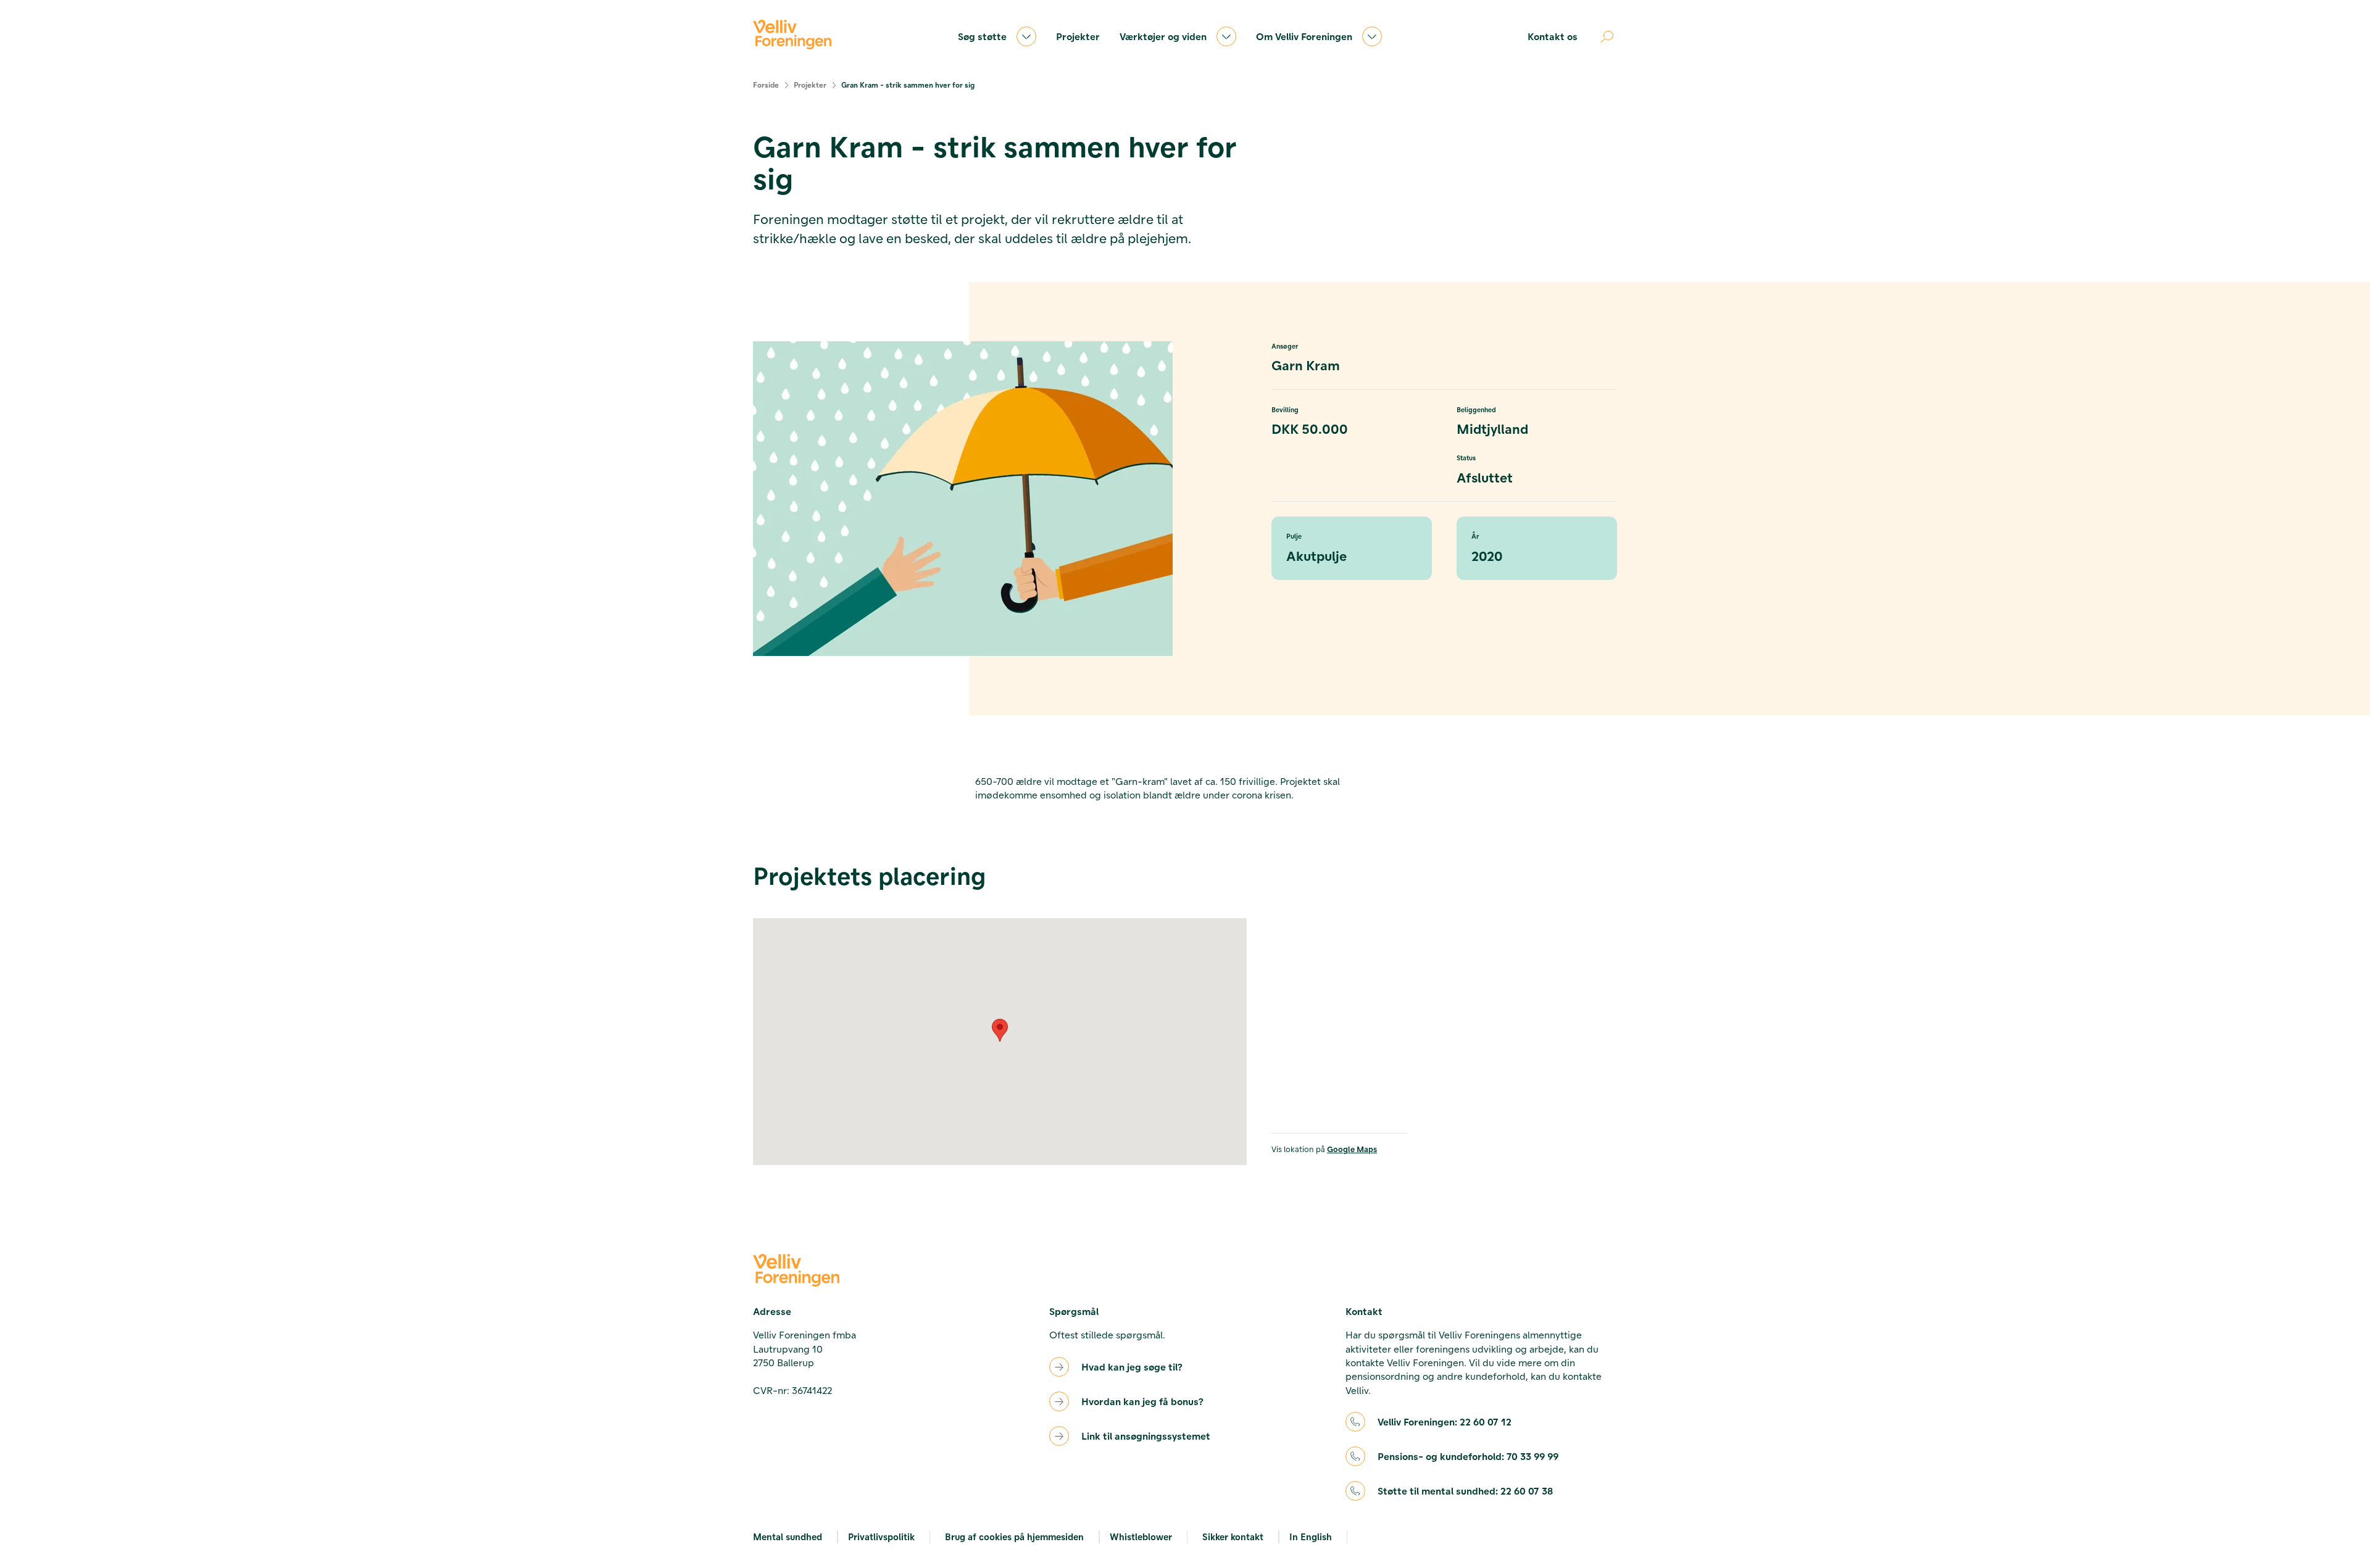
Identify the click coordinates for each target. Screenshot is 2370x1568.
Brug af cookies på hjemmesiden (1014, 1537)
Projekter (1078, 36)
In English (1311, 1537)
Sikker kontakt (1233, 1537)
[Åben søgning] (1607, 36)
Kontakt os (1553, 36)
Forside (766, 85)
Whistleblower (1141, 1537)
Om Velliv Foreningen (1304, 36)
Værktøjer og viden (1163, 36)
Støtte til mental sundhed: (1465, 1491)
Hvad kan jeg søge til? (1132, 1367)
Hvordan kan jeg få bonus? (1142, 1401)
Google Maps (1352, 1149)
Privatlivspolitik (881, 1537)
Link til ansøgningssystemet (1146, 1436)
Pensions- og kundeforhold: (1468, 1456)
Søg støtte (982, 36)
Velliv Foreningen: (1445, 1421)
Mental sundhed (788, 1537)
